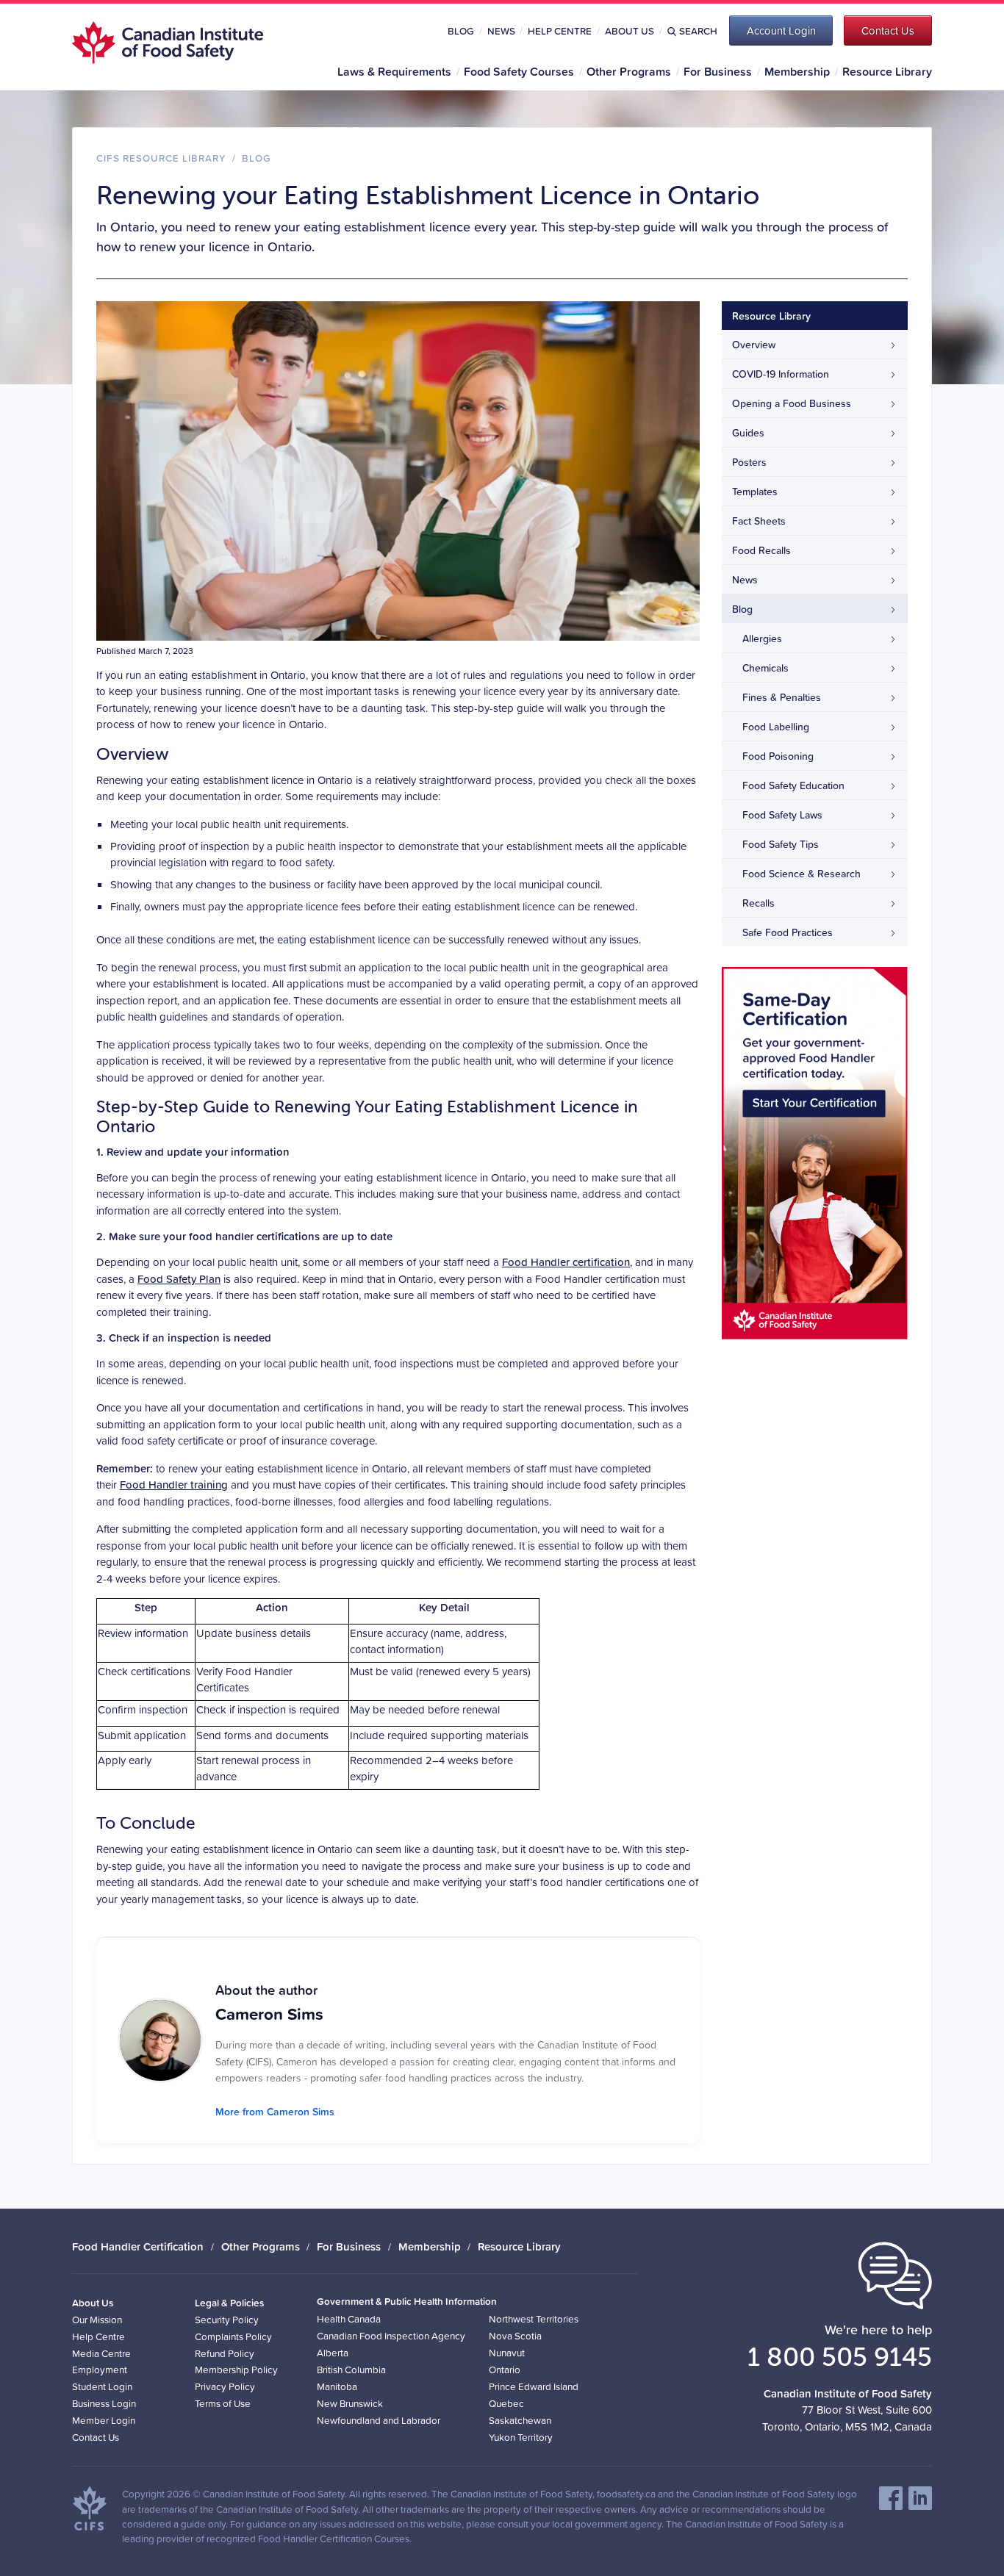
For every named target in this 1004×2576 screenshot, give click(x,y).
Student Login (102, 2386)
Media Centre (101, 2353)
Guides (748, 433)
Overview (754, 345)
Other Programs (629, 71)
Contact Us (96, 2437)
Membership (797, 71)
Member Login (104, 2420)
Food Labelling (776, 727)
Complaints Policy (233, 2336)
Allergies (762, 638)
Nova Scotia (515, 2335)
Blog (461, 31)
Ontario (505, 2369)
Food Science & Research (802, 874)
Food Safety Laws (782, 815)
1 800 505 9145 (840, 2356)
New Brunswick (350, 2403)
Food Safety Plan (179, 1279)
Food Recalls (761, 550)
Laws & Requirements (394, 71)
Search (698, 31)
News (501, 31)
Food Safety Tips (781, 844)
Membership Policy (236, 2369)
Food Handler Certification (138, 2246)
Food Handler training (174, 1485)
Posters (749, 462)
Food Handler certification (566, 1262)
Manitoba (337, 2386)
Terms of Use (223, 2403)
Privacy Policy (225, 2386)
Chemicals (765, 668)
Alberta (333, 2352)
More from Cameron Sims (275, 2112)
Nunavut (507, 2352)
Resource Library (887, 71)
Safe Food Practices (788, 932)
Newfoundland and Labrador (379, 2420)
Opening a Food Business (792, 403)
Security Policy (227, 2319)
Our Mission (97, 2319)
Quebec (506, 2403)
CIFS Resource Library (161, 158)
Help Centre (560, 31)
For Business (718, 71)
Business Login (104, 2403)
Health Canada (349, 2318)
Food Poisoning (778, 756)
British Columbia (351, 2369)
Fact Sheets (759, 521)
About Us (630, 31)
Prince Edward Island (534, 2386)
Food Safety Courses (519, 71)
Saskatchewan (520, 2420)
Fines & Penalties (782, 697)
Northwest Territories (534, 2318)
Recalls (759, 903)
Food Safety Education (793, 785)
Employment (100, 2369)
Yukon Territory (521, 2437)
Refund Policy (225, 2353)
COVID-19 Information (781, 374)
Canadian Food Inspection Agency (391, 2335)
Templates (755, 492)
